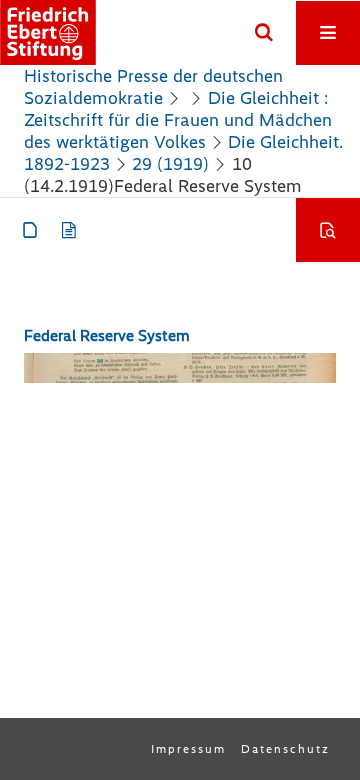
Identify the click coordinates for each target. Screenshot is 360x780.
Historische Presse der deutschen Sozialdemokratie (153, 87)
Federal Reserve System (107, 335)
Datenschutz (285, 749)
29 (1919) (170, 164)
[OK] (264, 33)
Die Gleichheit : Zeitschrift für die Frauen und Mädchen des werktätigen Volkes (178, 120)
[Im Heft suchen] (328, 230)
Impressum (188, 749)
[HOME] (48, 32)
